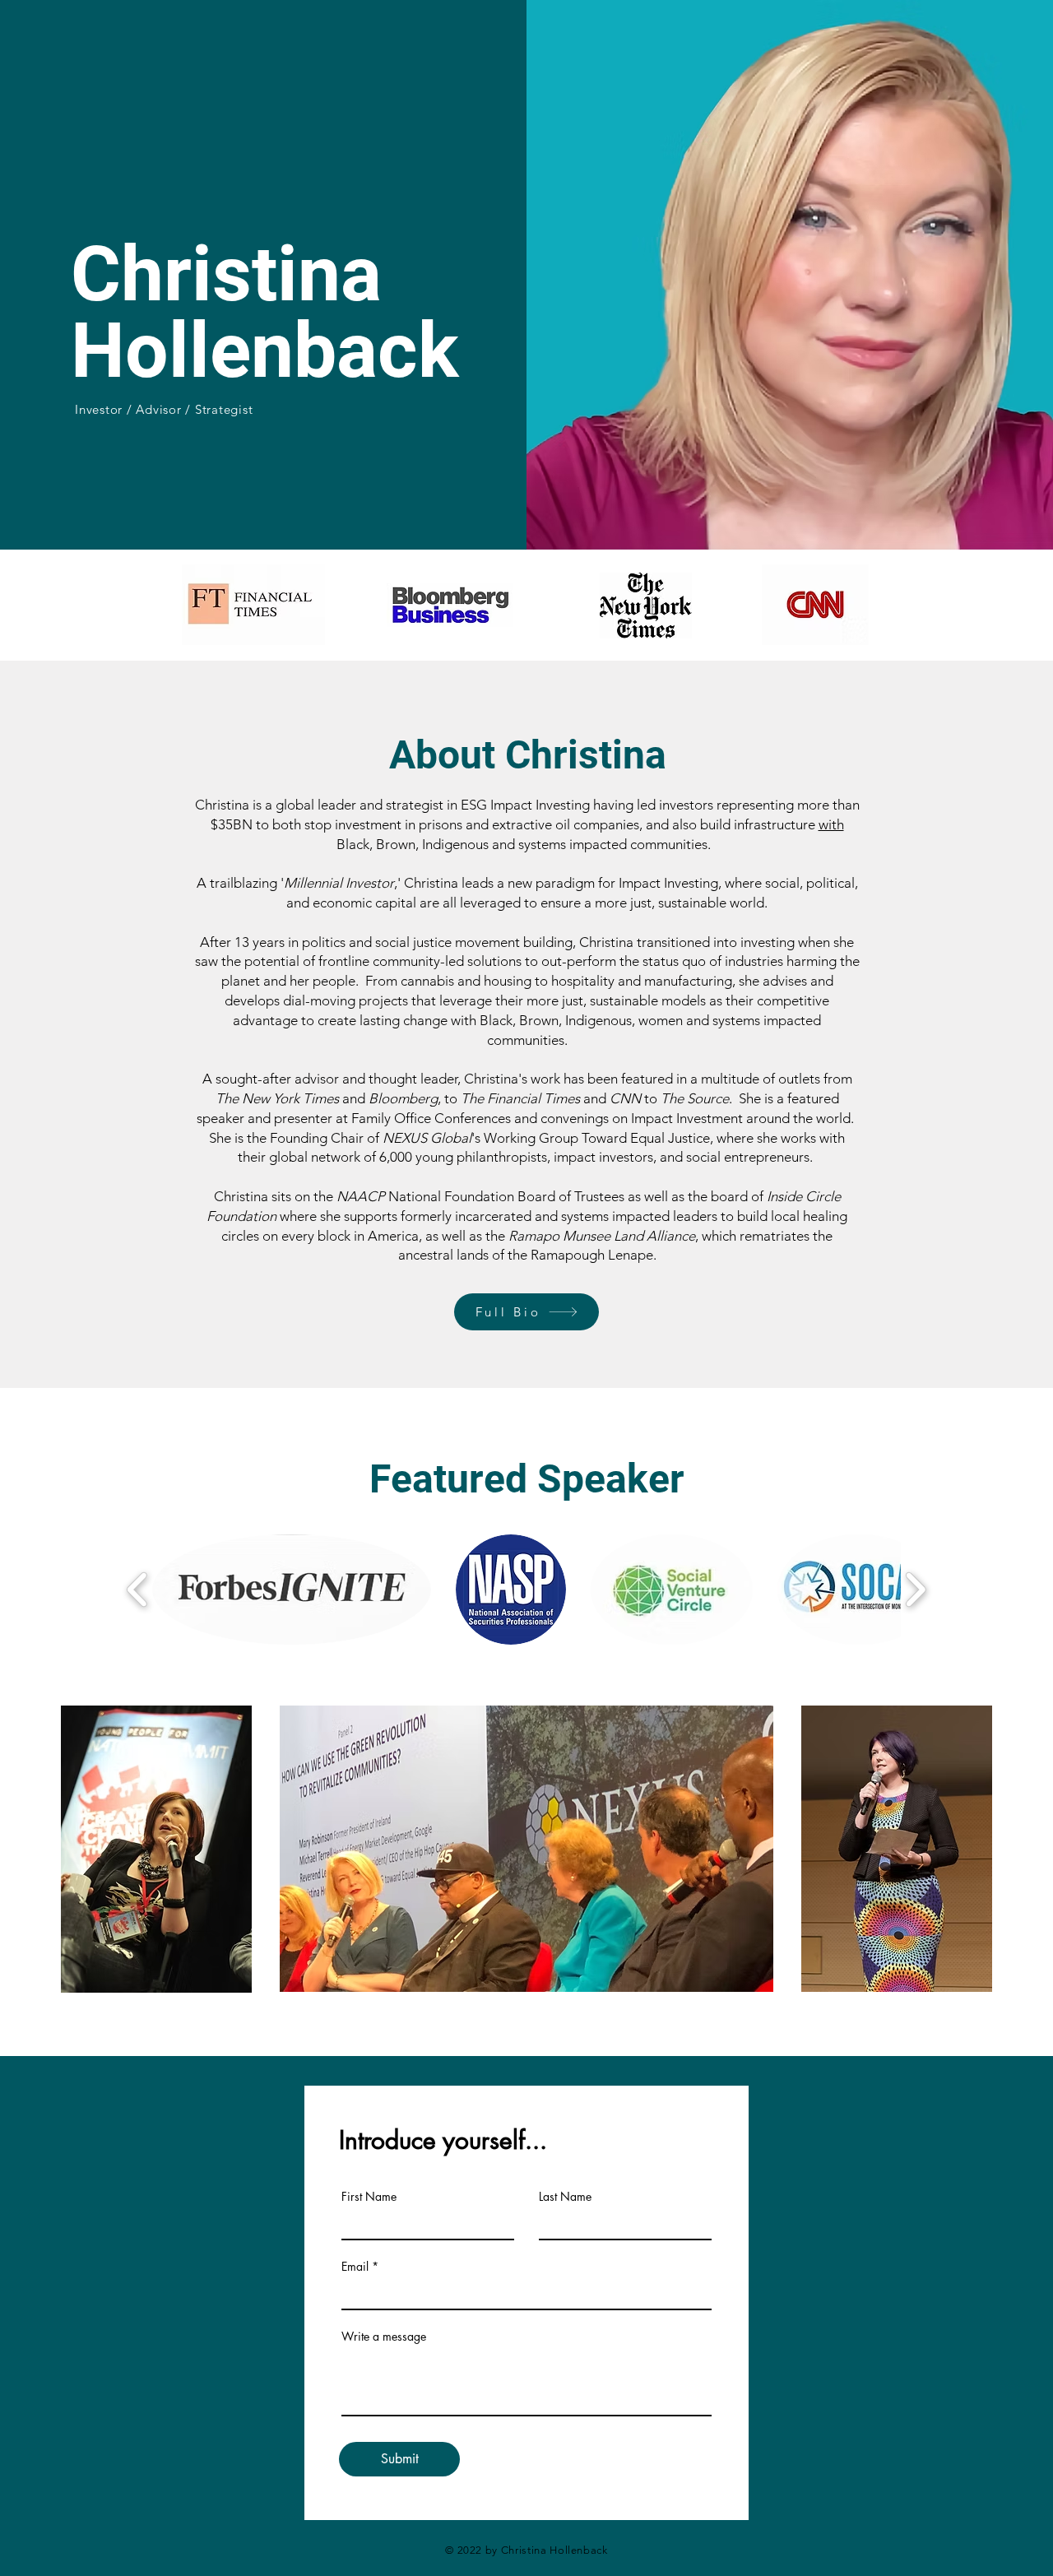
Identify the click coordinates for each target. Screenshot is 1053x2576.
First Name (369, 2197)
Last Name (565, 2197)
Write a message (384, 2337)
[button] (292, 1590)
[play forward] (915, 1590)
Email (355, 2267)
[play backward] (138, 1590)
